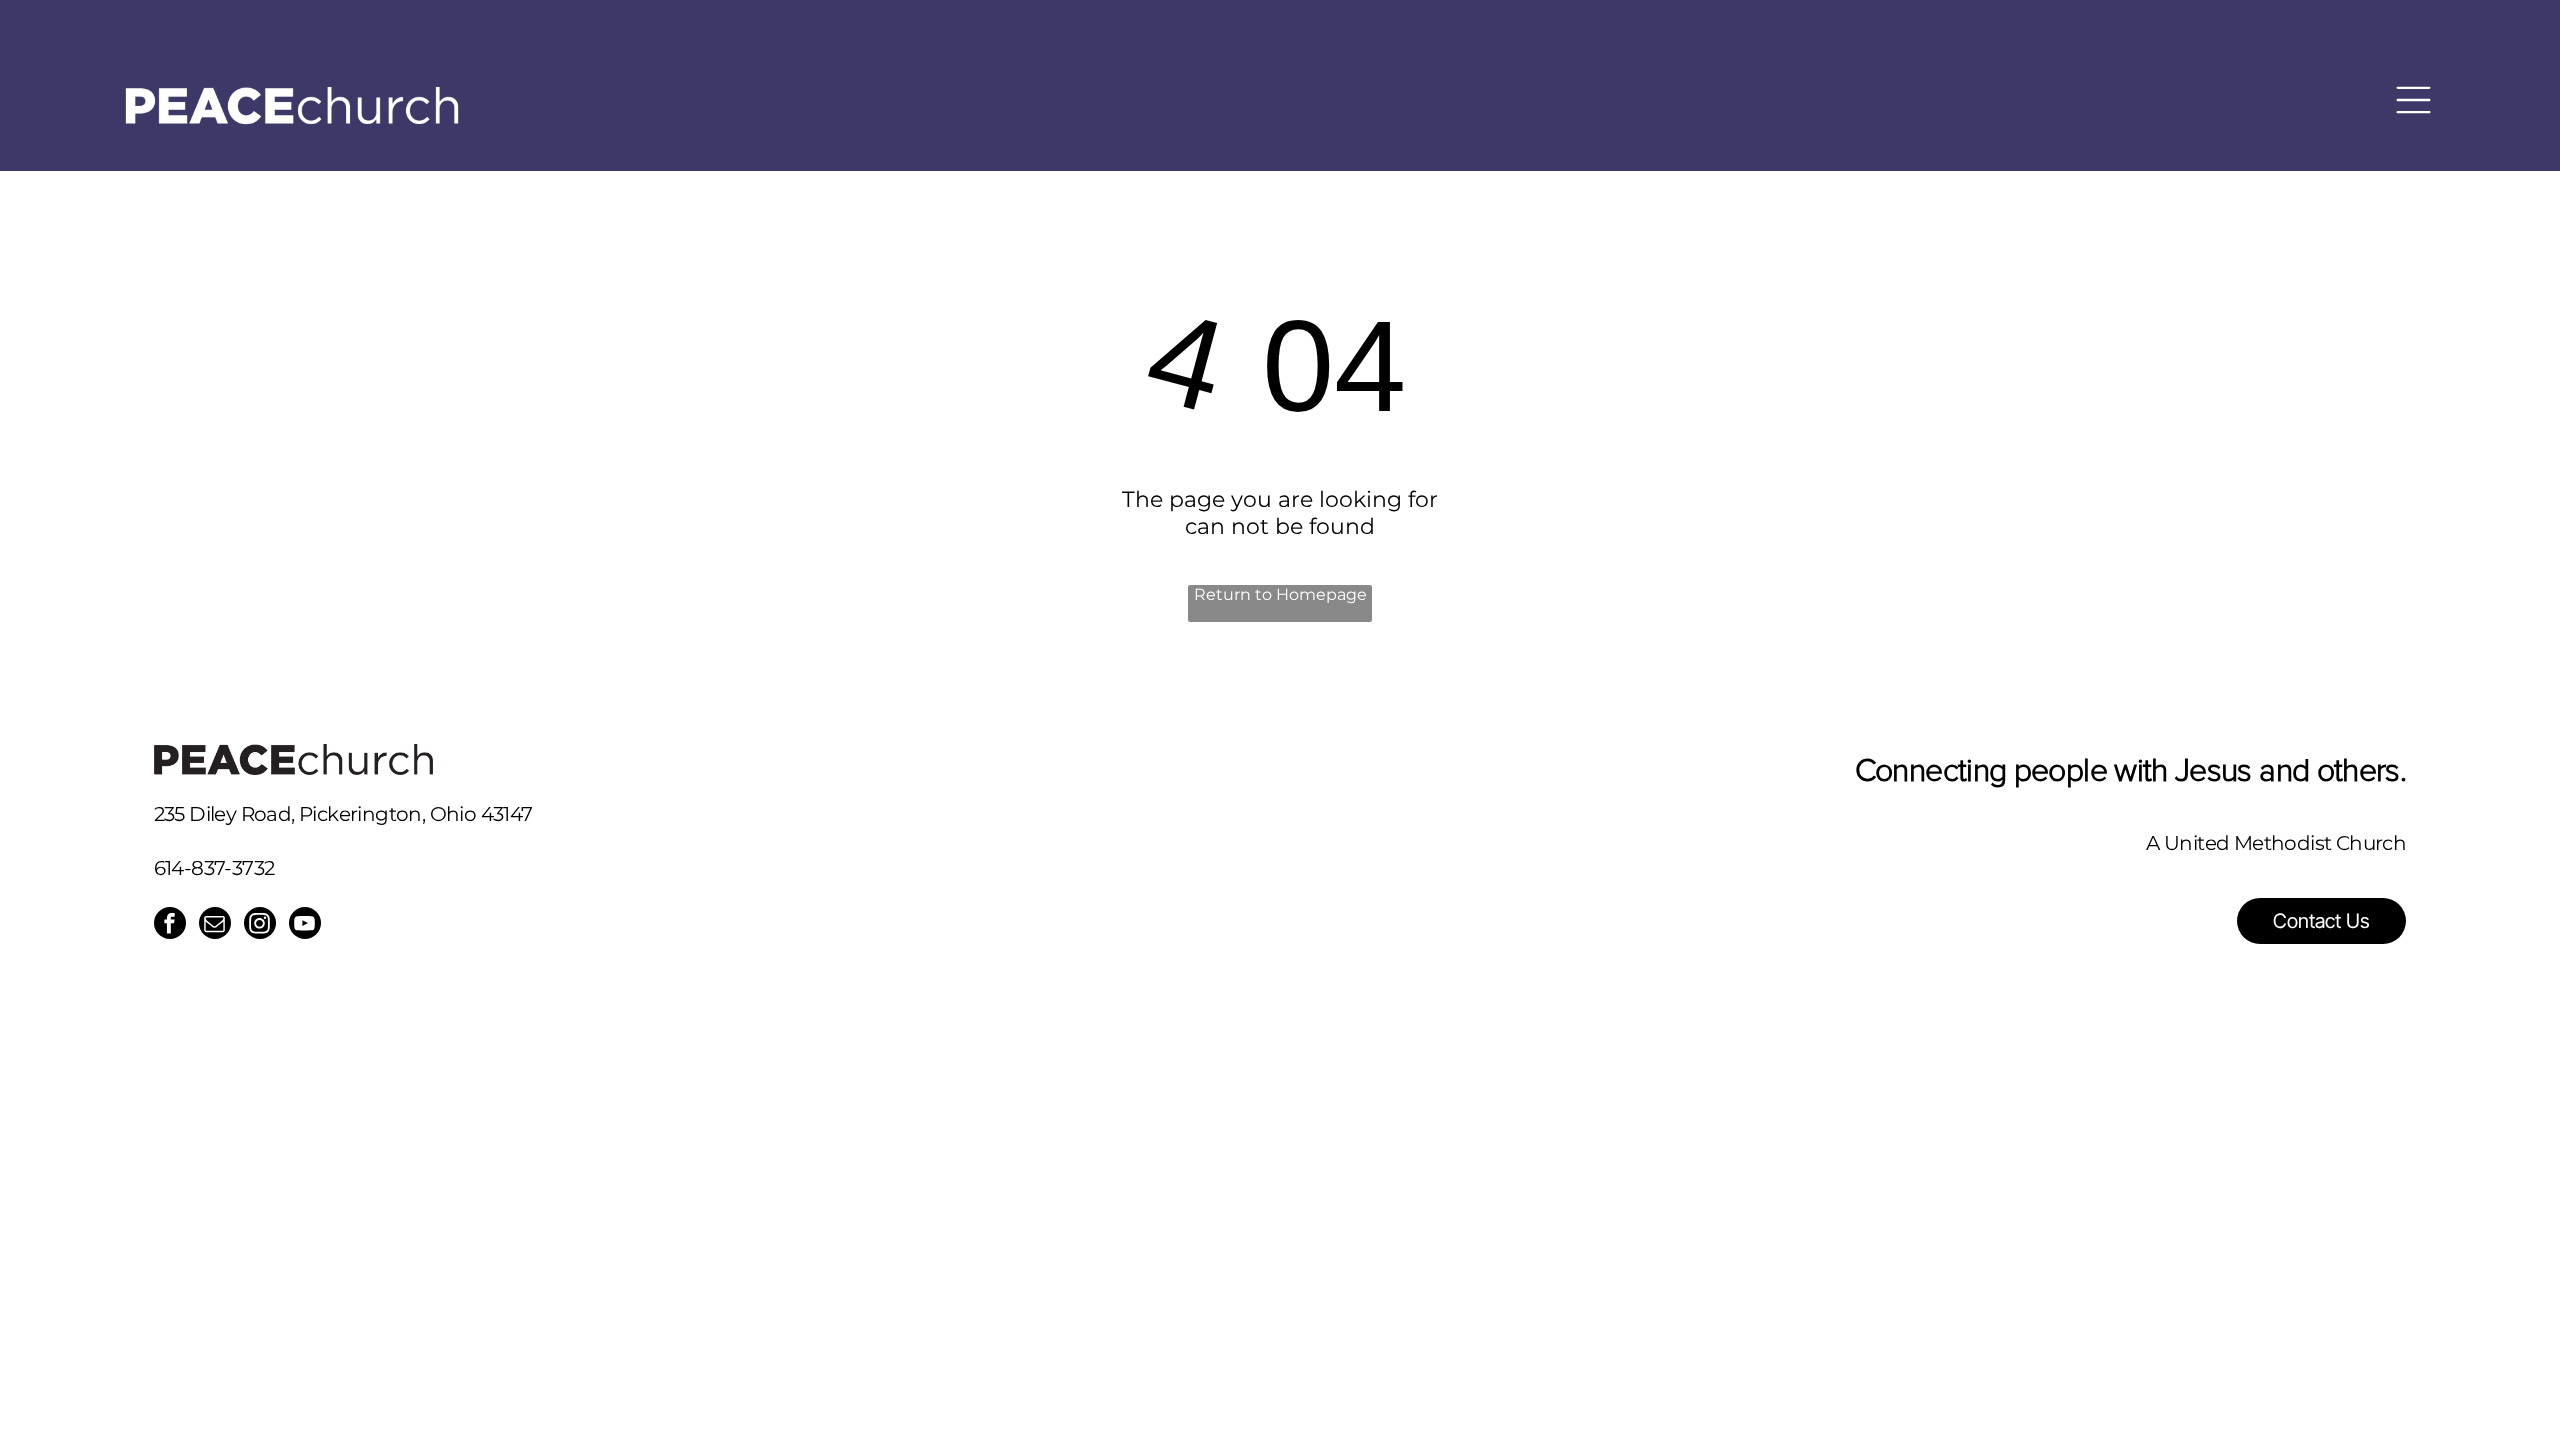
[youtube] (305, 925)
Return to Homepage (1280, 594)
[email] (215, 925)
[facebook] (170, 925)
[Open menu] (2413, 90)
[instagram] (260, 925)
